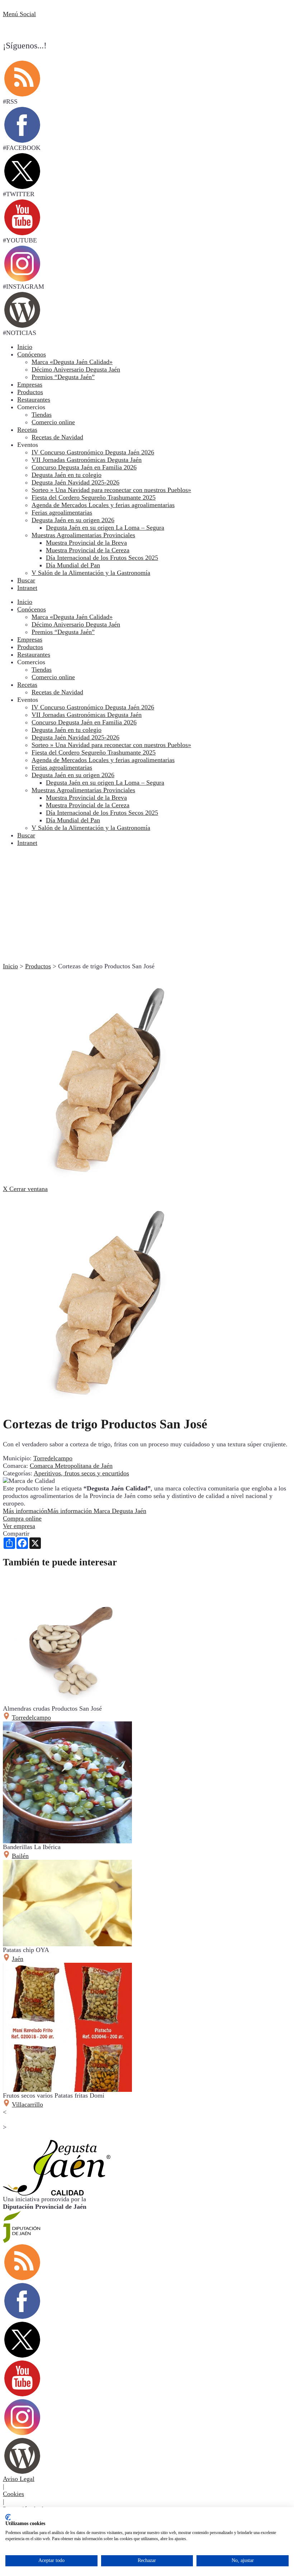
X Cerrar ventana (25, 1189)
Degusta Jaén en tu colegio (67, 730)
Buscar (26, 580)
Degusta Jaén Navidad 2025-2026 (75, 737)
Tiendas (42, 670)
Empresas (30, 384)
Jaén (18, 1959)
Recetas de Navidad (57, 692)
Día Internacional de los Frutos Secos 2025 (102, 813)
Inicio (25, 347)
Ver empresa (19, 1526)
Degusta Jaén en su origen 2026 (73, 775)
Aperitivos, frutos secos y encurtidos (81, 1473)
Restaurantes (34, 400)
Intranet (27, 588)
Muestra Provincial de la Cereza (88, 805)
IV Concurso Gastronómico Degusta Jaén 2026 (93, 707)
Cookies (13, 2494)
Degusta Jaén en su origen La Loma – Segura (105, 783)
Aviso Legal (19, 2479)
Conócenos (32, 354)
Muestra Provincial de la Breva (86, 798)
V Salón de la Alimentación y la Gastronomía (91, 828)
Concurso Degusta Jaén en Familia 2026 (84, 722)
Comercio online (53, 677)
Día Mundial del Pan (73, 820)
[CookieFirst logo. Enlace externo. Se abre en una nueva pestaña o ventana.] (8, 2517)
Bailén (20, 1856)
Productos (30, 392)
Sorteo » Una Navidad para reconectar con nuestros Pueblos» (111, 745)
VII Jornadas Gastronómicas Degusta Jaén (87, 715)
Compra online (22, 1518)
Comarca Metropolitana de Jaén (71, 1466)
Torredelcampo (53, 1458)
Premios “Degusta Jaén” (63, 632)
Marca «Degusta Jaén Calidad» (72, 617)
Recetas (27, 430)
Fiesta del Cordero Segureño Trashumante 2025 (94, 752)
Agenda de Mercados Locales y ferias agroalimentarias (103, 760)
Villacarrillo (27, 2104)
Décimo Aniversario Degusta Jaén (76, 624)
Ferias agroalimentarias (62, 767)
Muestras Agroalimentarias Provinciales (83, 790)
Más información (75, 1511)
